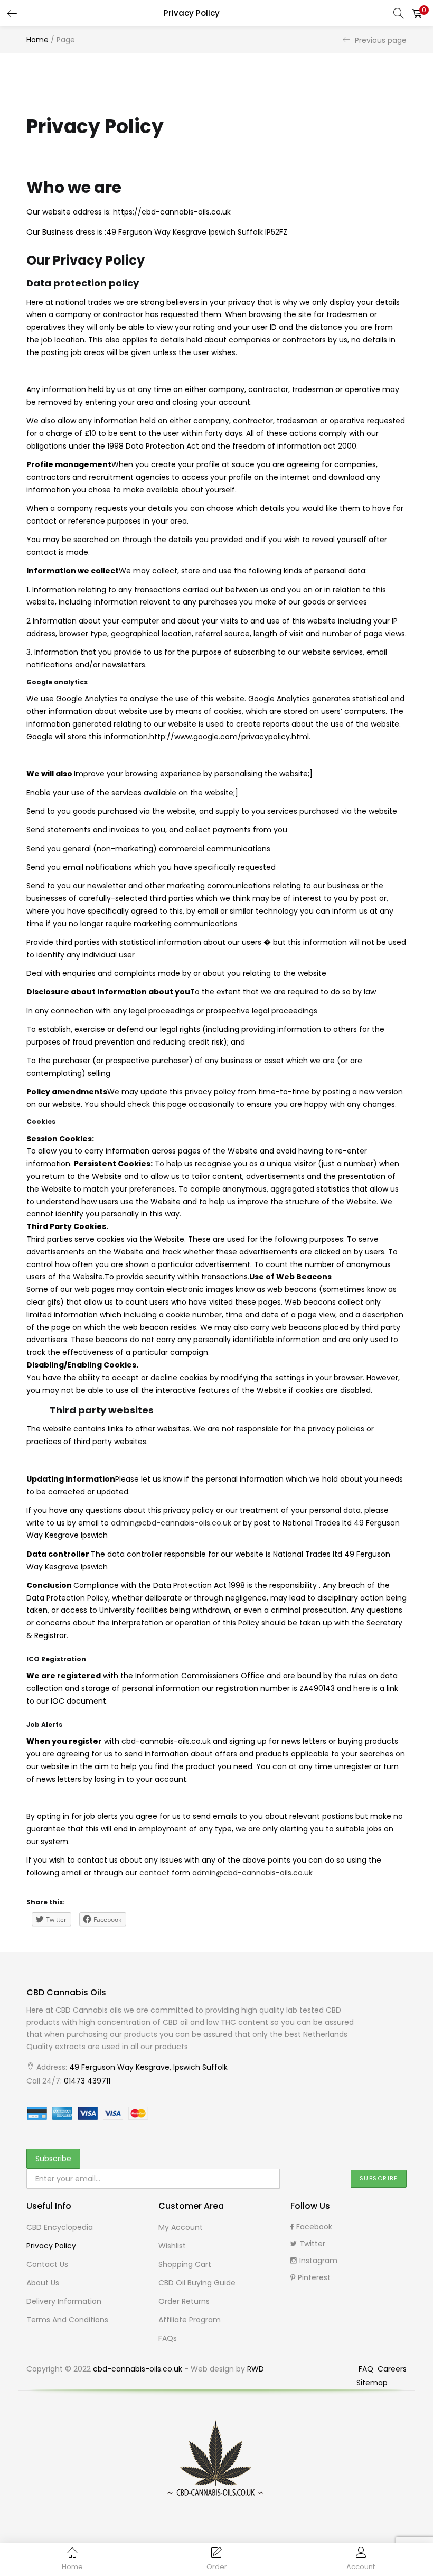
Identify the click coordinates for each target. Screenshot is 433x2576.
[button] (417, 13)
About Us (43, 2283)
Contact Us (47, 2264)
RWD (256, 2369)
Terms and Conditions (67, 2320)
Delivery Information (64, 2301)
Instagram (318, 2261)
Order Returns (184, 2301)
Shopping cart (185, 2264)
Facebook (314, 2227)
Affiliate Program (190, 2320)
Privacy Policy (51, 2246)
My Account (181, 2227)
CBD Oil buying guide (197, 2283)
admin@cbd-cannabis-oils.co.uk (171, 1523)
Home (37, 40)
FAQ (367, 2369)
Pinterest (314, 2277)
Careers (392, 2369)
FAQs (168, 2338)
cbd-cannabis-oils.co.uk (138, 2369)
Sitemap (372, 2383)
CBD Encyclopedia (60, 2227)
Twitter (312, 2244)
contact (154, 1873)
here (362, 1688)
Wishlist (172, 2246)
